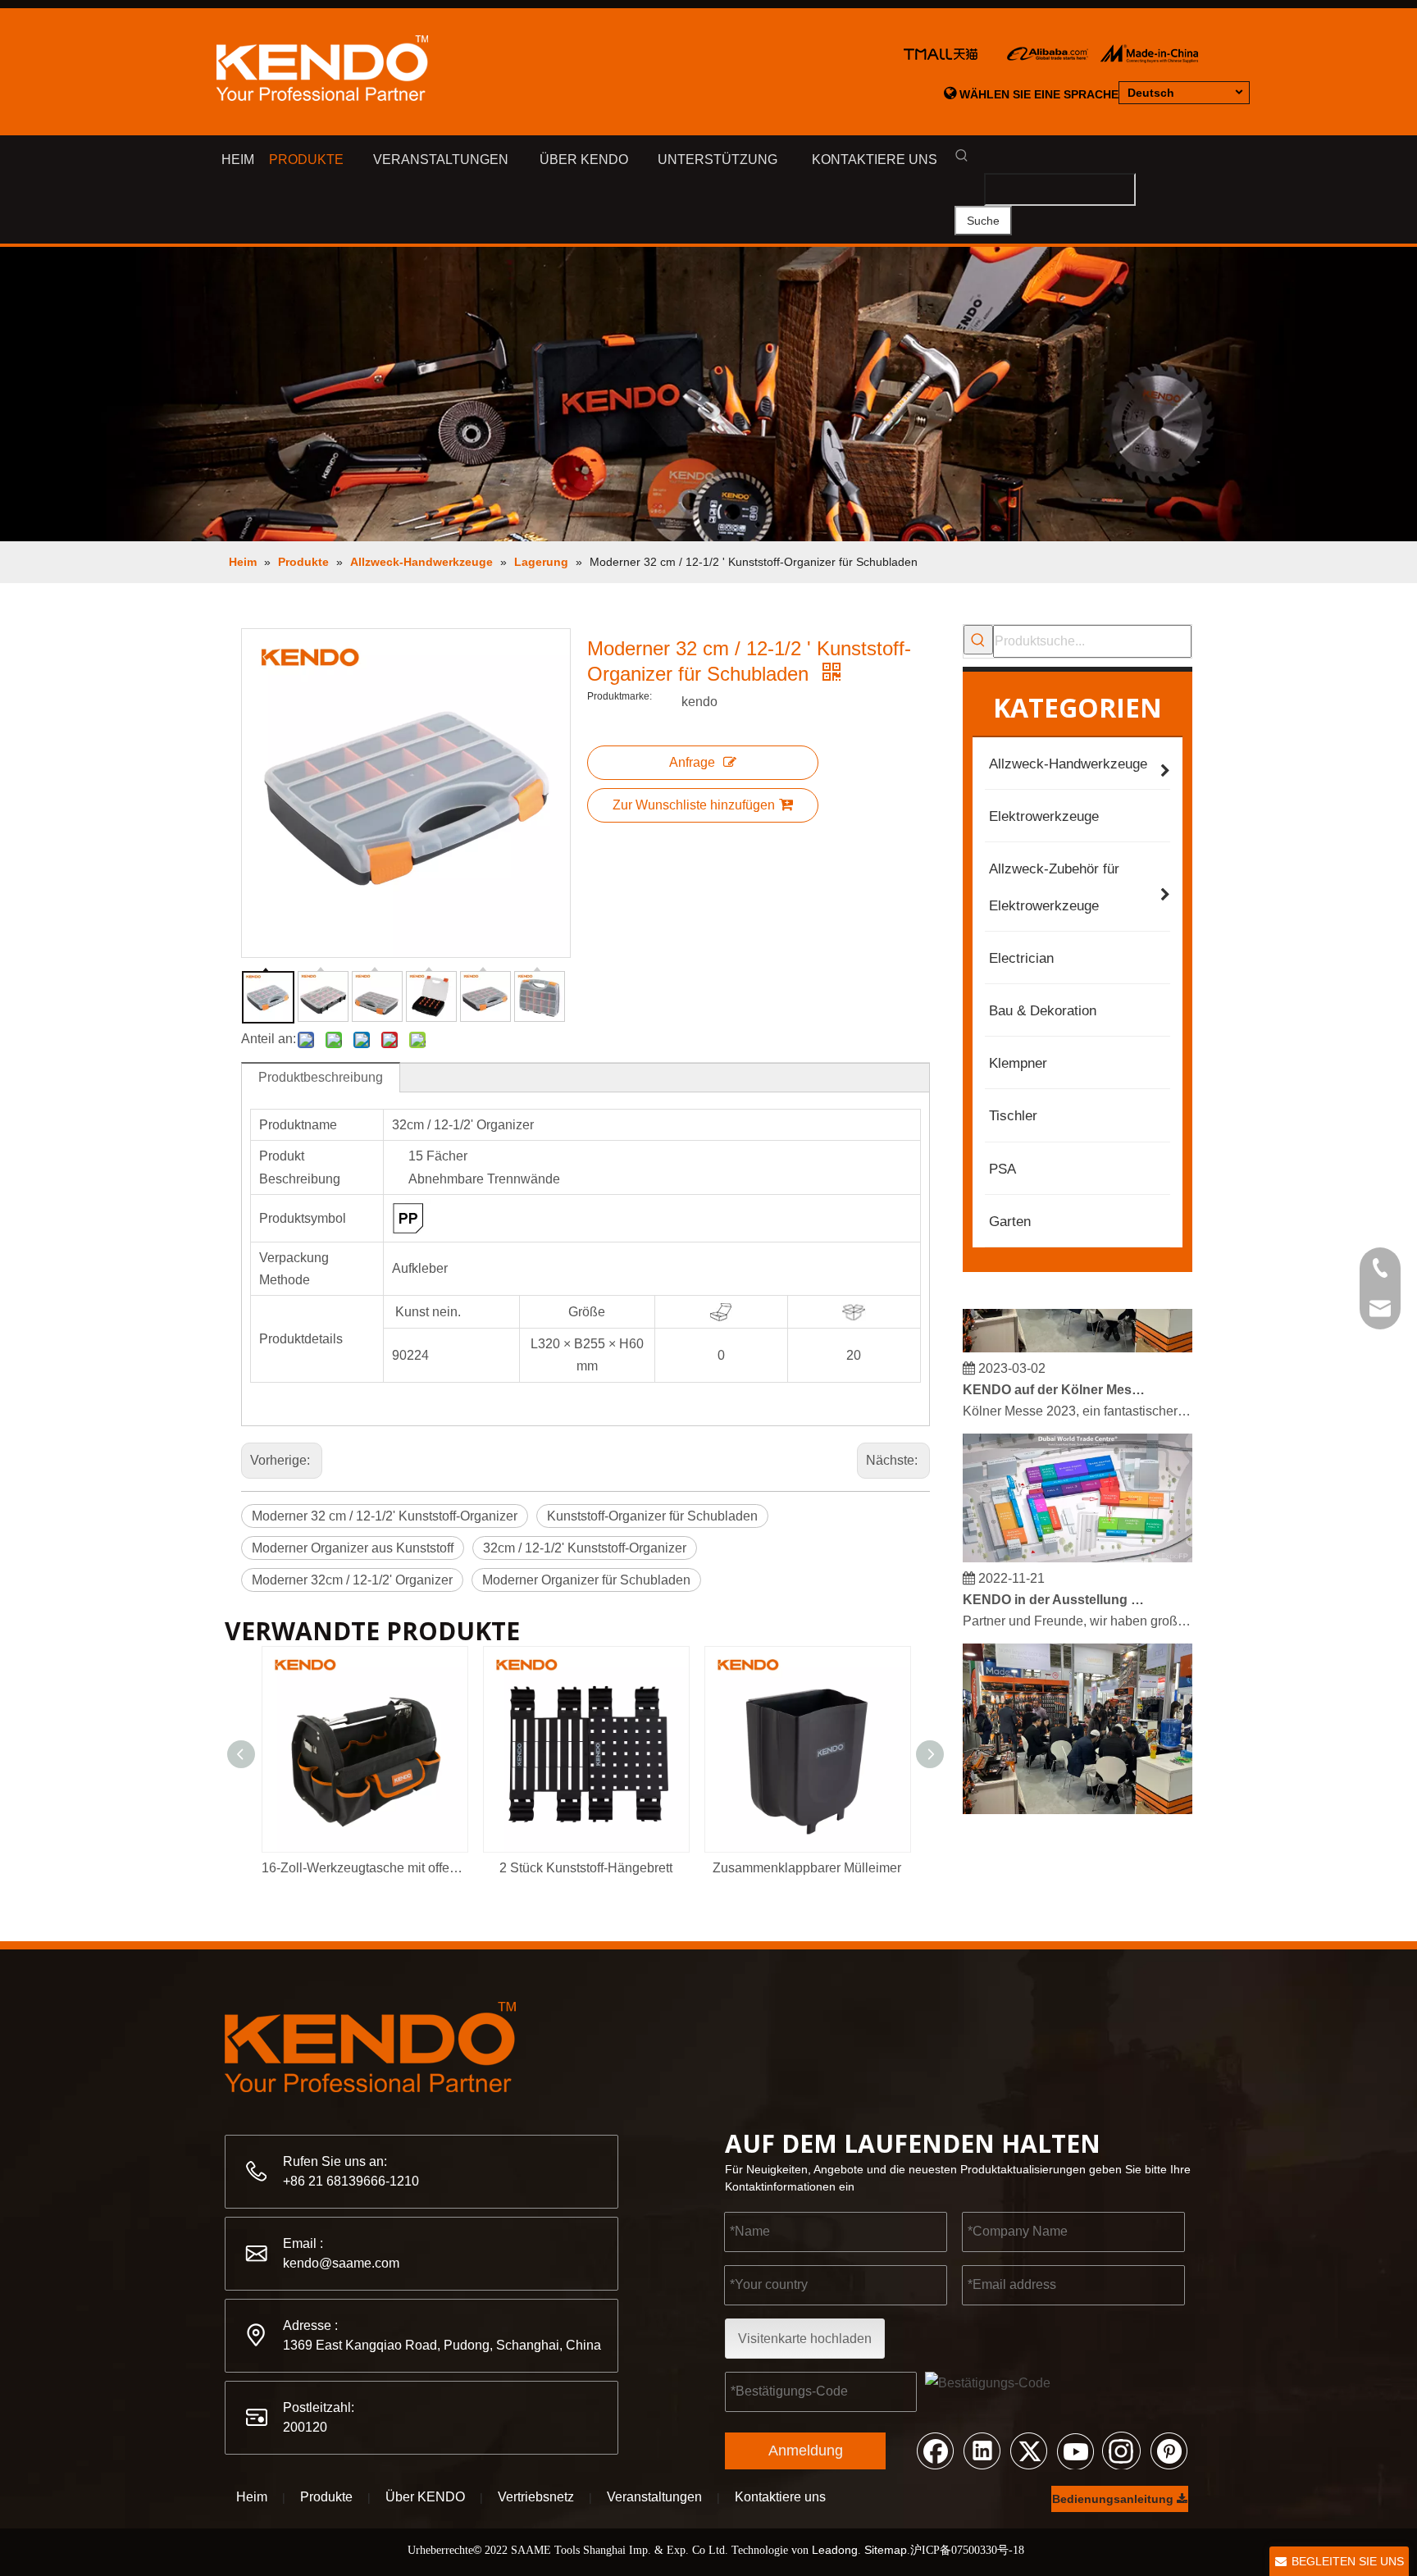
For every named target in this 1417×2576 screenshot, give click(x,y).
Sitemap (886, 2550)
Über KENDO (425, 2497)
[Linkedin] (982, 2450)
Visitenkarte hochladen (805, 2339)
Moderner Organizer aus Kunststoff (353, 1548)
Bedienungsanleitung (1114, 2499)
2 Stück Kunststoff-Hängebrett (586, 1868)
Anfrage (692, 762)
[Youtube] (1075, 2450)
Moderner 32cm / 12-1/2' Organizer (352, 1580)
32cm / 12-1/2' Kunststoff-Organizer (585, 1548)
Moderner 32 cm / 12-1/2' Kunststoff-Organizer (385, 1516)
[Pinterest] (1169, 2450)
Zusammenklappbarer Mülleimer (807, 1868)
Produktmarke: (620, 696)
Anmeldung (806, 2451)
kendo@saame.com (341, 2263)
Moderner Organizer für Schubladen (586, 1580)
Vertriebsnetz (536, 2497)
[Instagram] (1122, 2450)
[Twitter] (1028, 2450)
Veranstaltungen (654, 2497)
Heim (252, 2497)
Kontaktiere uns (780, 2497)
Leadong (835, 2550)
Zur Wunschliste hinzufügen (694, 805)
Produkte (326, 2497)
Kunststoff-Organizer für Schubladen (652, 1516)
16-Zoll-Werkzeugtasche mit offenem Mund (364, 1868)
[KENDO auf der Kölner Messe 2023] (1078, 1334)
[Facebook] (935, 2450)
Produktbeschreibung (321, 1077)
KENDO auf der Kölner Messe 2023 (1055, 1376)
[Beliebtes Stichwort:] (978, 640)
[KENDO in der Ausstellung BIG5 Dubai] (1078, 1544)
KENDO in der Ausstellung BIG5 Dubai (1055, 1586)
